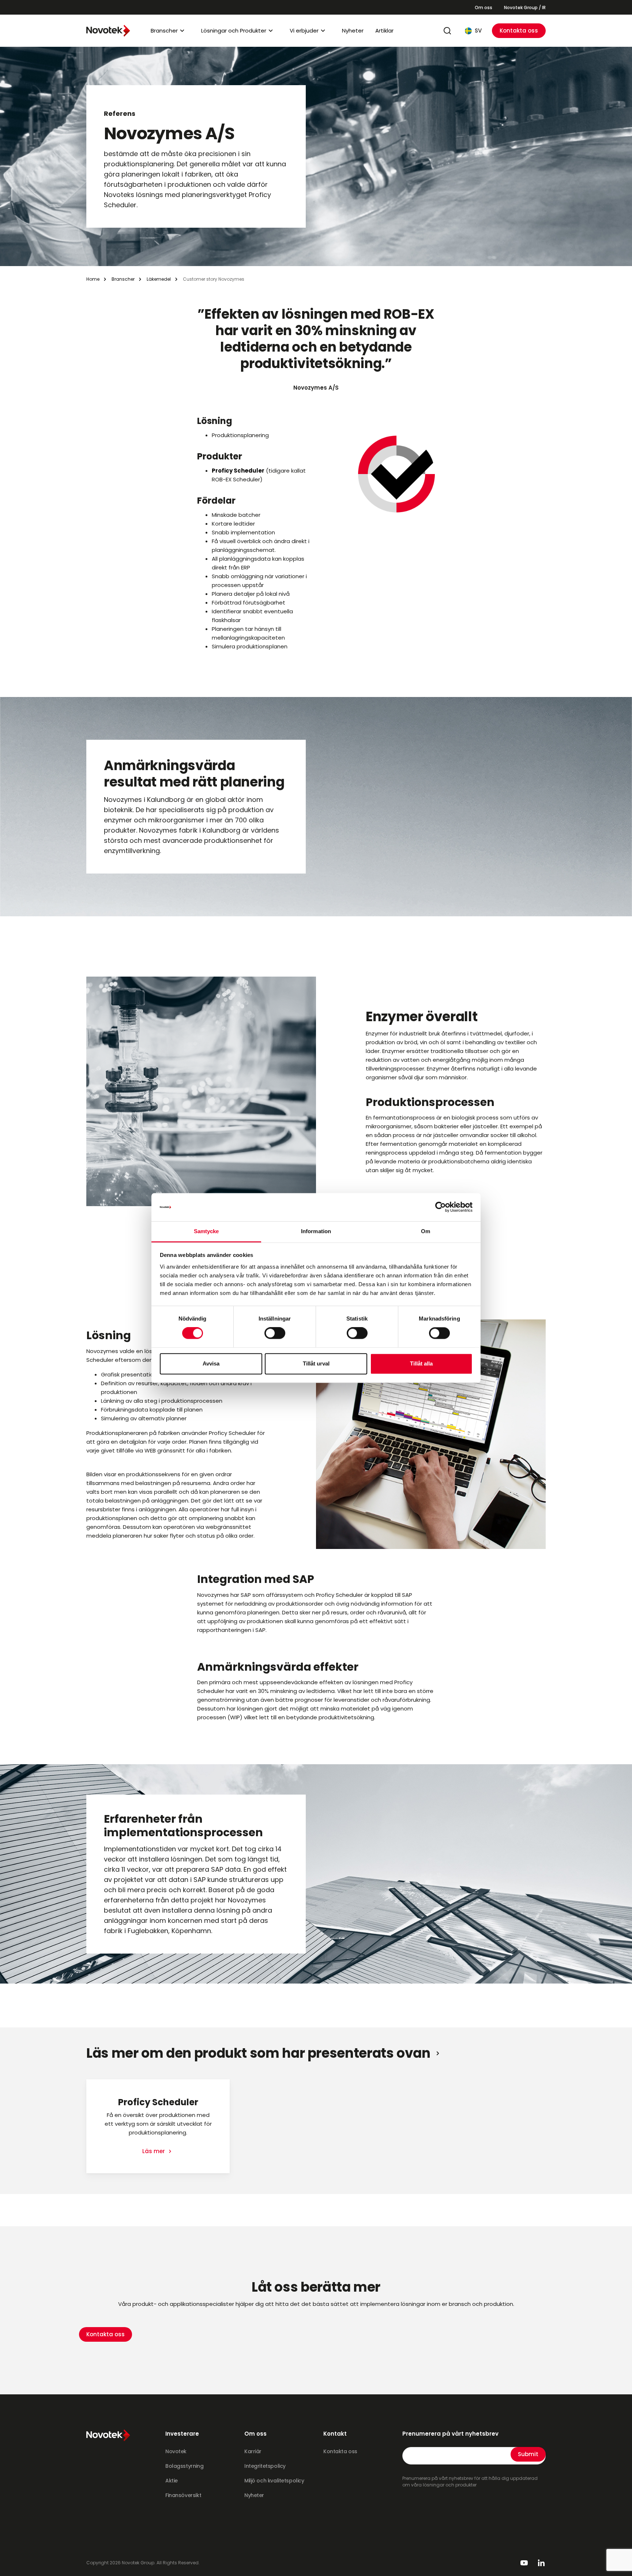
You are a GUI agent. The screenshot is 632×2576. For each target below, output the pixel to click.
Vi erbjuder (304, 31)
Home (93, 279)
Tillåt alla (421, 1363)
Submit (528, 2454)
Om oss (484, 7)
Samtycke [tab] (206, 1231)
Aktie (172, 2481)
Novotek (176, 2451)
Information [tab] (316, 1231)
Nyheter (353, 31)
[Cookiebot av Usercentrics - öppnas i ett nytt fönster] (441, 1207)
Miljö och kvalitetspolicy (274, 2481)
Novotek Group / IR (525, 7)
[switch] (275, 1333)
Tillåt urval (316, 1363)
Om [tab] (426, 1231)
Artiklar (384, 31)
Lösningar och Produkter (234, 31)
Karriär (253, 2451)
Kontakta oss (519, 31)
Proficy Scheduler (238, 471)
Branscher (164, 31)
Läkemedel (159, 279)
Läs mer (154, 2151)
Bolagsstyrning (184, 2466)
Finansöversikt (183, 2495)
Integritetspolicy (265, 2466)
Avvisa (211, 1363)
